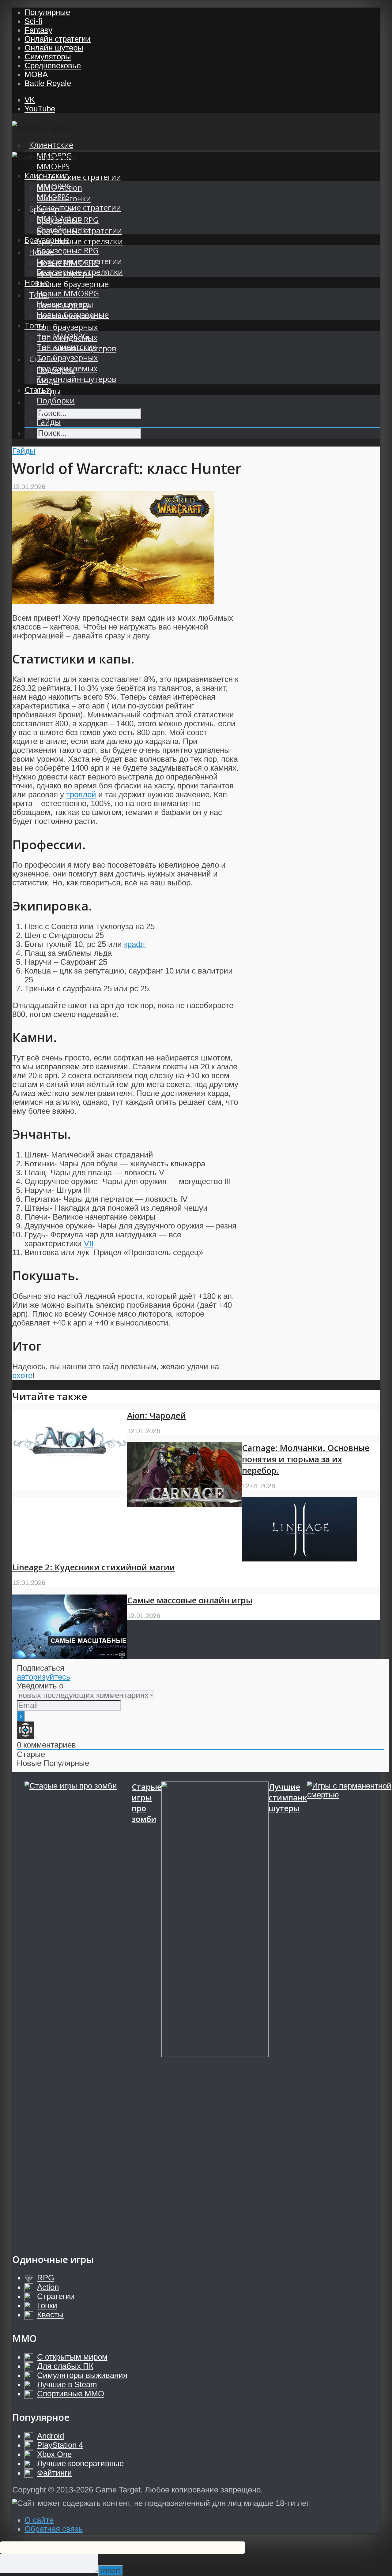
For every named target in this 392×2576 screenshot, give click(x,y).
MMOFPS (53, 166)
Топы (34, 325)
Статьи (38, 390)
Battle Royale (48, 83)
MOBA (36, 74)
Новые (37, 283)
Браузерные (47, 240)
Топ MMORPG (62, 336)
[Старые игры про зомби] (78, 2011)
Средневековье (53, 65)
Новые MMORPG (68, 293)
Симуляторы (48, 57)
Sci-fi (33, 21)
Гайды (49, 422)
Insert (111, 2570)
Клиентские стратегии (79, 177)
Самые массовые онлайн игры (190, 1600)
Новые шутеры (65, 304)
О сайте (39, 2520)
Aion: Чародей (156, 1415)
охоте (22, 1375)
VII (89, 1243)
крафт (135, 944)
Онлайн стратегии (58, 39)
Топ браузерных (67, 327)
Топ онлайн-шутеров (76, 379)
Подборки (56, 400)
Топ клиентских (66, 347)
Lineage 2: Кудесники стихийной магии (94, 1567)
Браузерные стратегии (79, 261)
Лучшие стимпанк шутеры (288, 1798)
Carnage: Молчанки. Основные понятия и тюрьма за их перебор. (306, 1459)
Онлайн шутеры (54, 48)
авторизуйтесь (44, 1677)
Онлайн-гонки (64, 229)
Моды (48, 411)
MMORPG (54, 186)
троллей (81, 794)
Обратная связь (54, 2529)
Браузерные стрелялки (80, 241)
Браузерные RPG (68, 250)
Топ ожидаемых (67, 368)
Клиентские (51, 145)
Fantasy (38, 30)
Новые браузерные (73, 284)
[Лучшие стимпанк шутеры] (215, 2011)
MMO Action (59, 218)
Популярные (47, 12)
